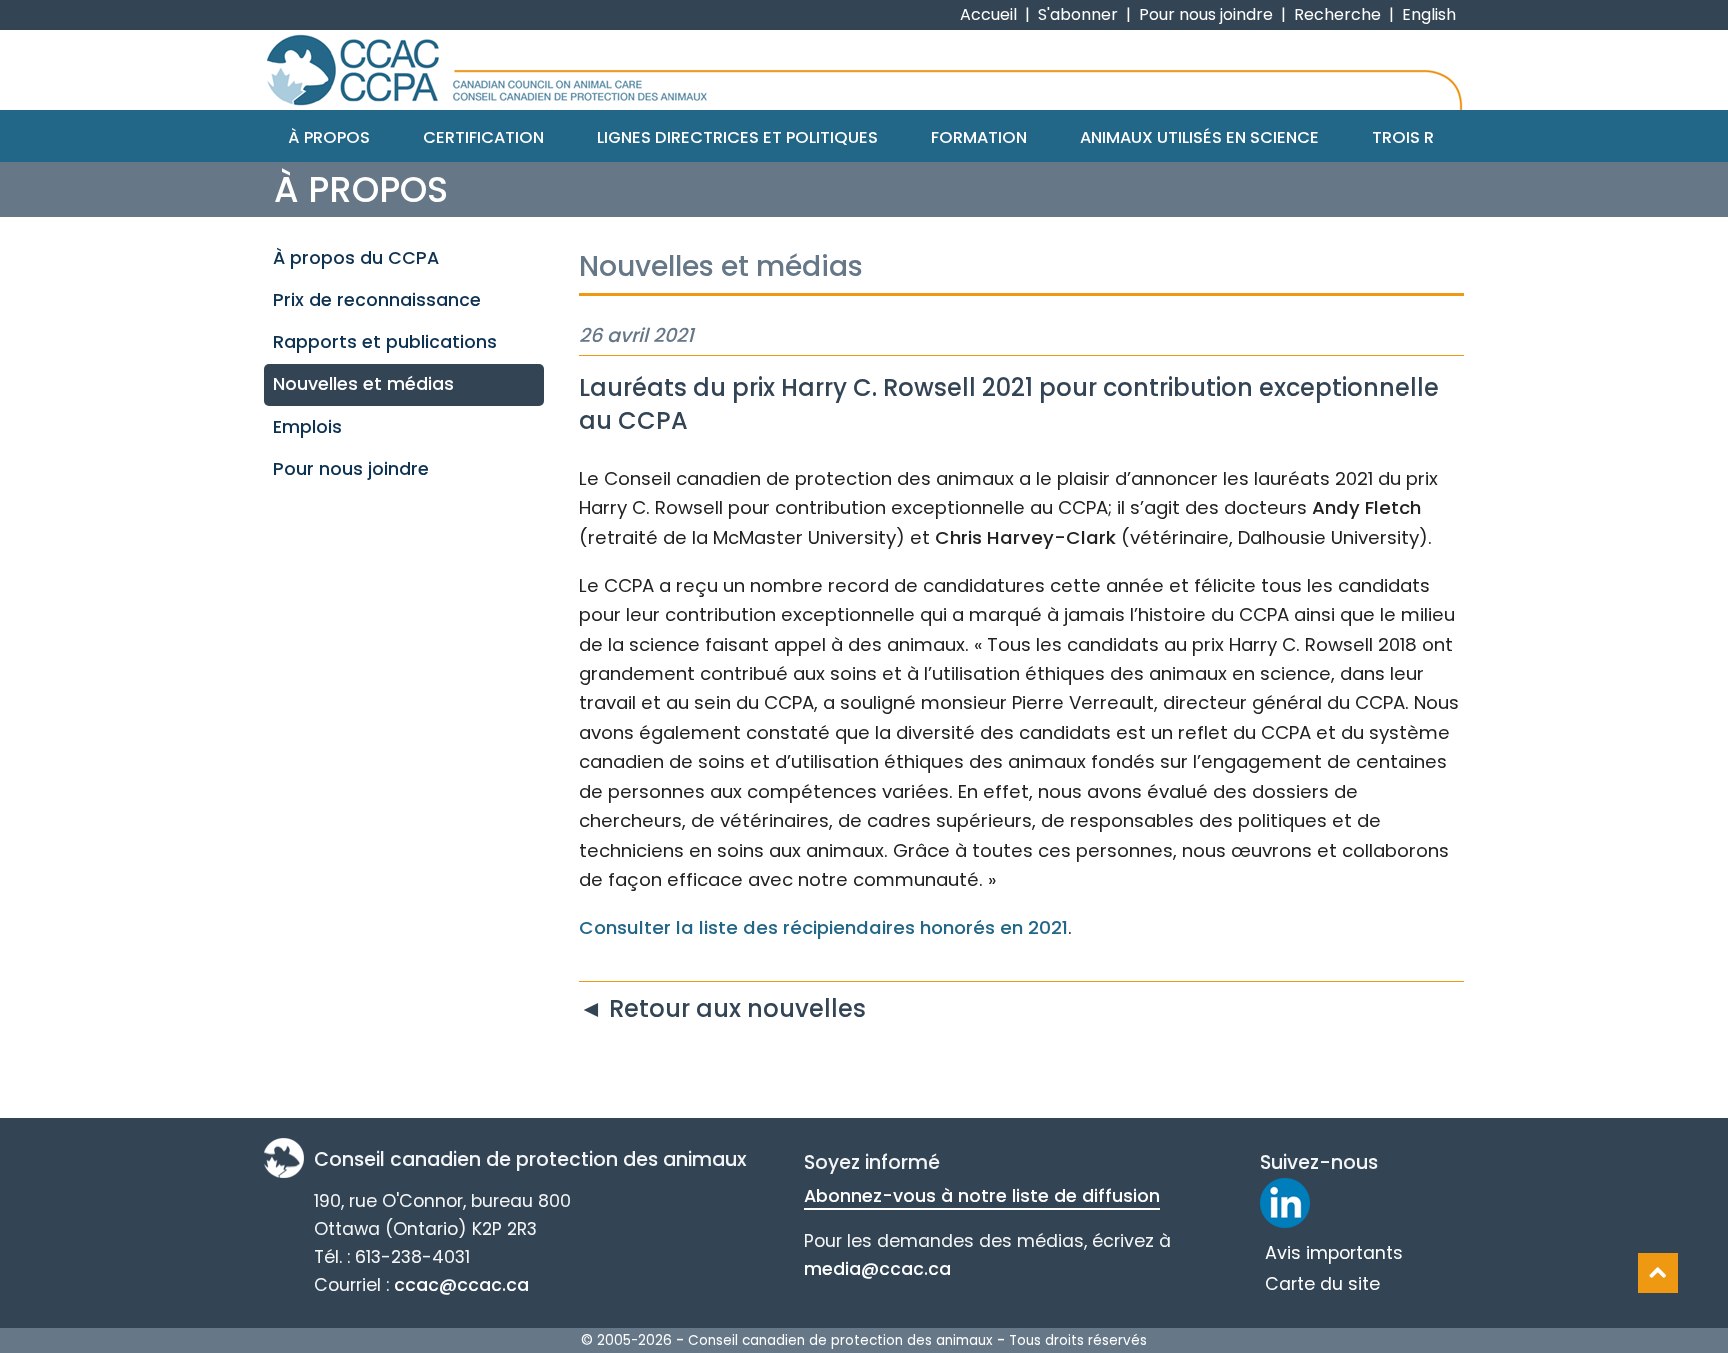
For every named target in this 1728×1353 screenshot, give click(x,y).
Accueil (988, 14)
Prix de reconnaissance (377, 300)
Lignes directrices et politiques (737, 137)
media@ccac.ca (877, 1269)
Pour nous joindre (1206, 14)
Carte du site (1322, 1284)
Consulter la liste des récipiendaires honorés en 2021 (823, 927)
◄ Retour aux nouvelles (722, 1008)
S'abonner (1078, 14)
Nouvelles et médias (363, 384)
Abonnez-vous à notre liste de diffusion (982, 1196)
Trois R (1403, 137)
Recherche (1337, 14)
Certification (483, 137)
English (1429, 14)
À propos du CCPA (356, 258)
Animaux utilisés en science (1199, 137)
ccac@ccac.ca (461, 1285)
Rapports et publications (385, 342)
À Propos (329, 137)
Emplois (307, 427)
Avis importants (1334, 1253)
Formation (979, 137)
